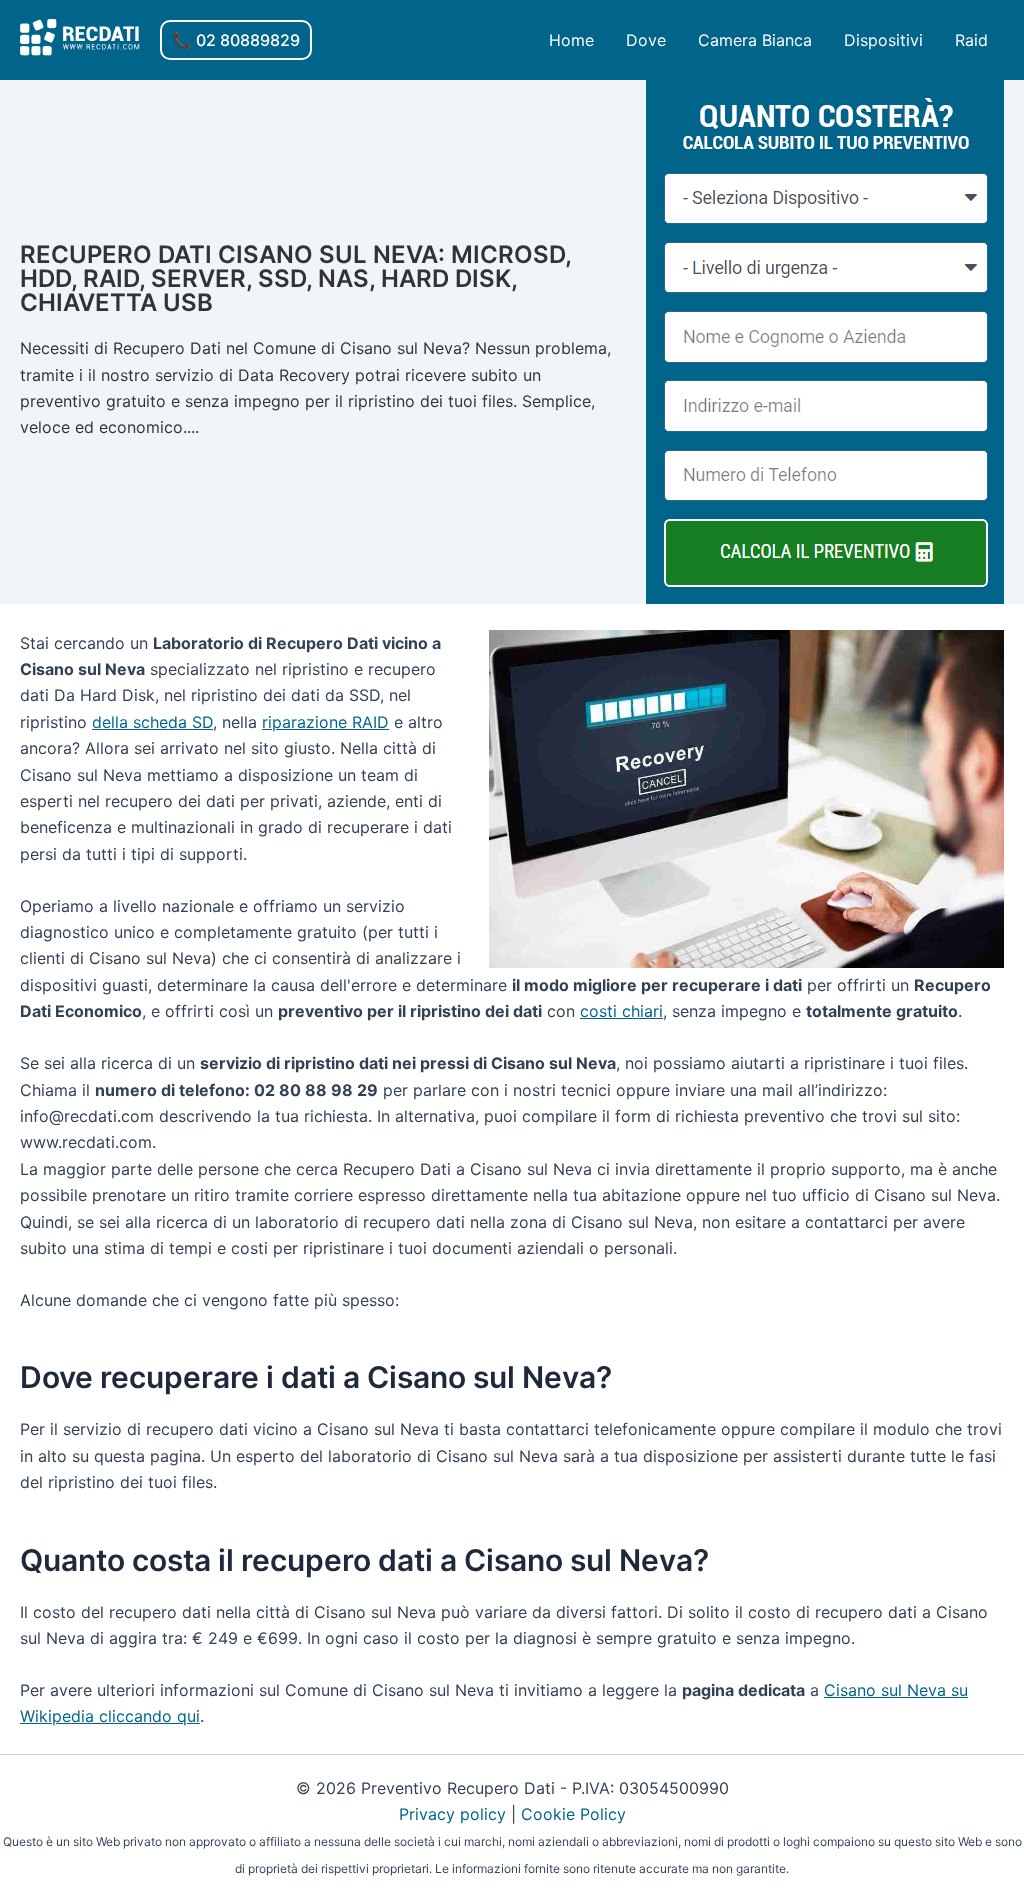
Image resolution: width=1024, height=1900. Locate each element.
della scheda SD (152, 722)
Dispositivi (883, 40)
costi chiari (621, 1011)
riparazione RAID (325, 722)
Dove (646, 40)
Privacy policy (452, 1814)
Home (571, 40)
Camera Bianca (755, 40)
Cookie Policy (573, 1814)
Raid (971, 40)
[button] (236, 40)
